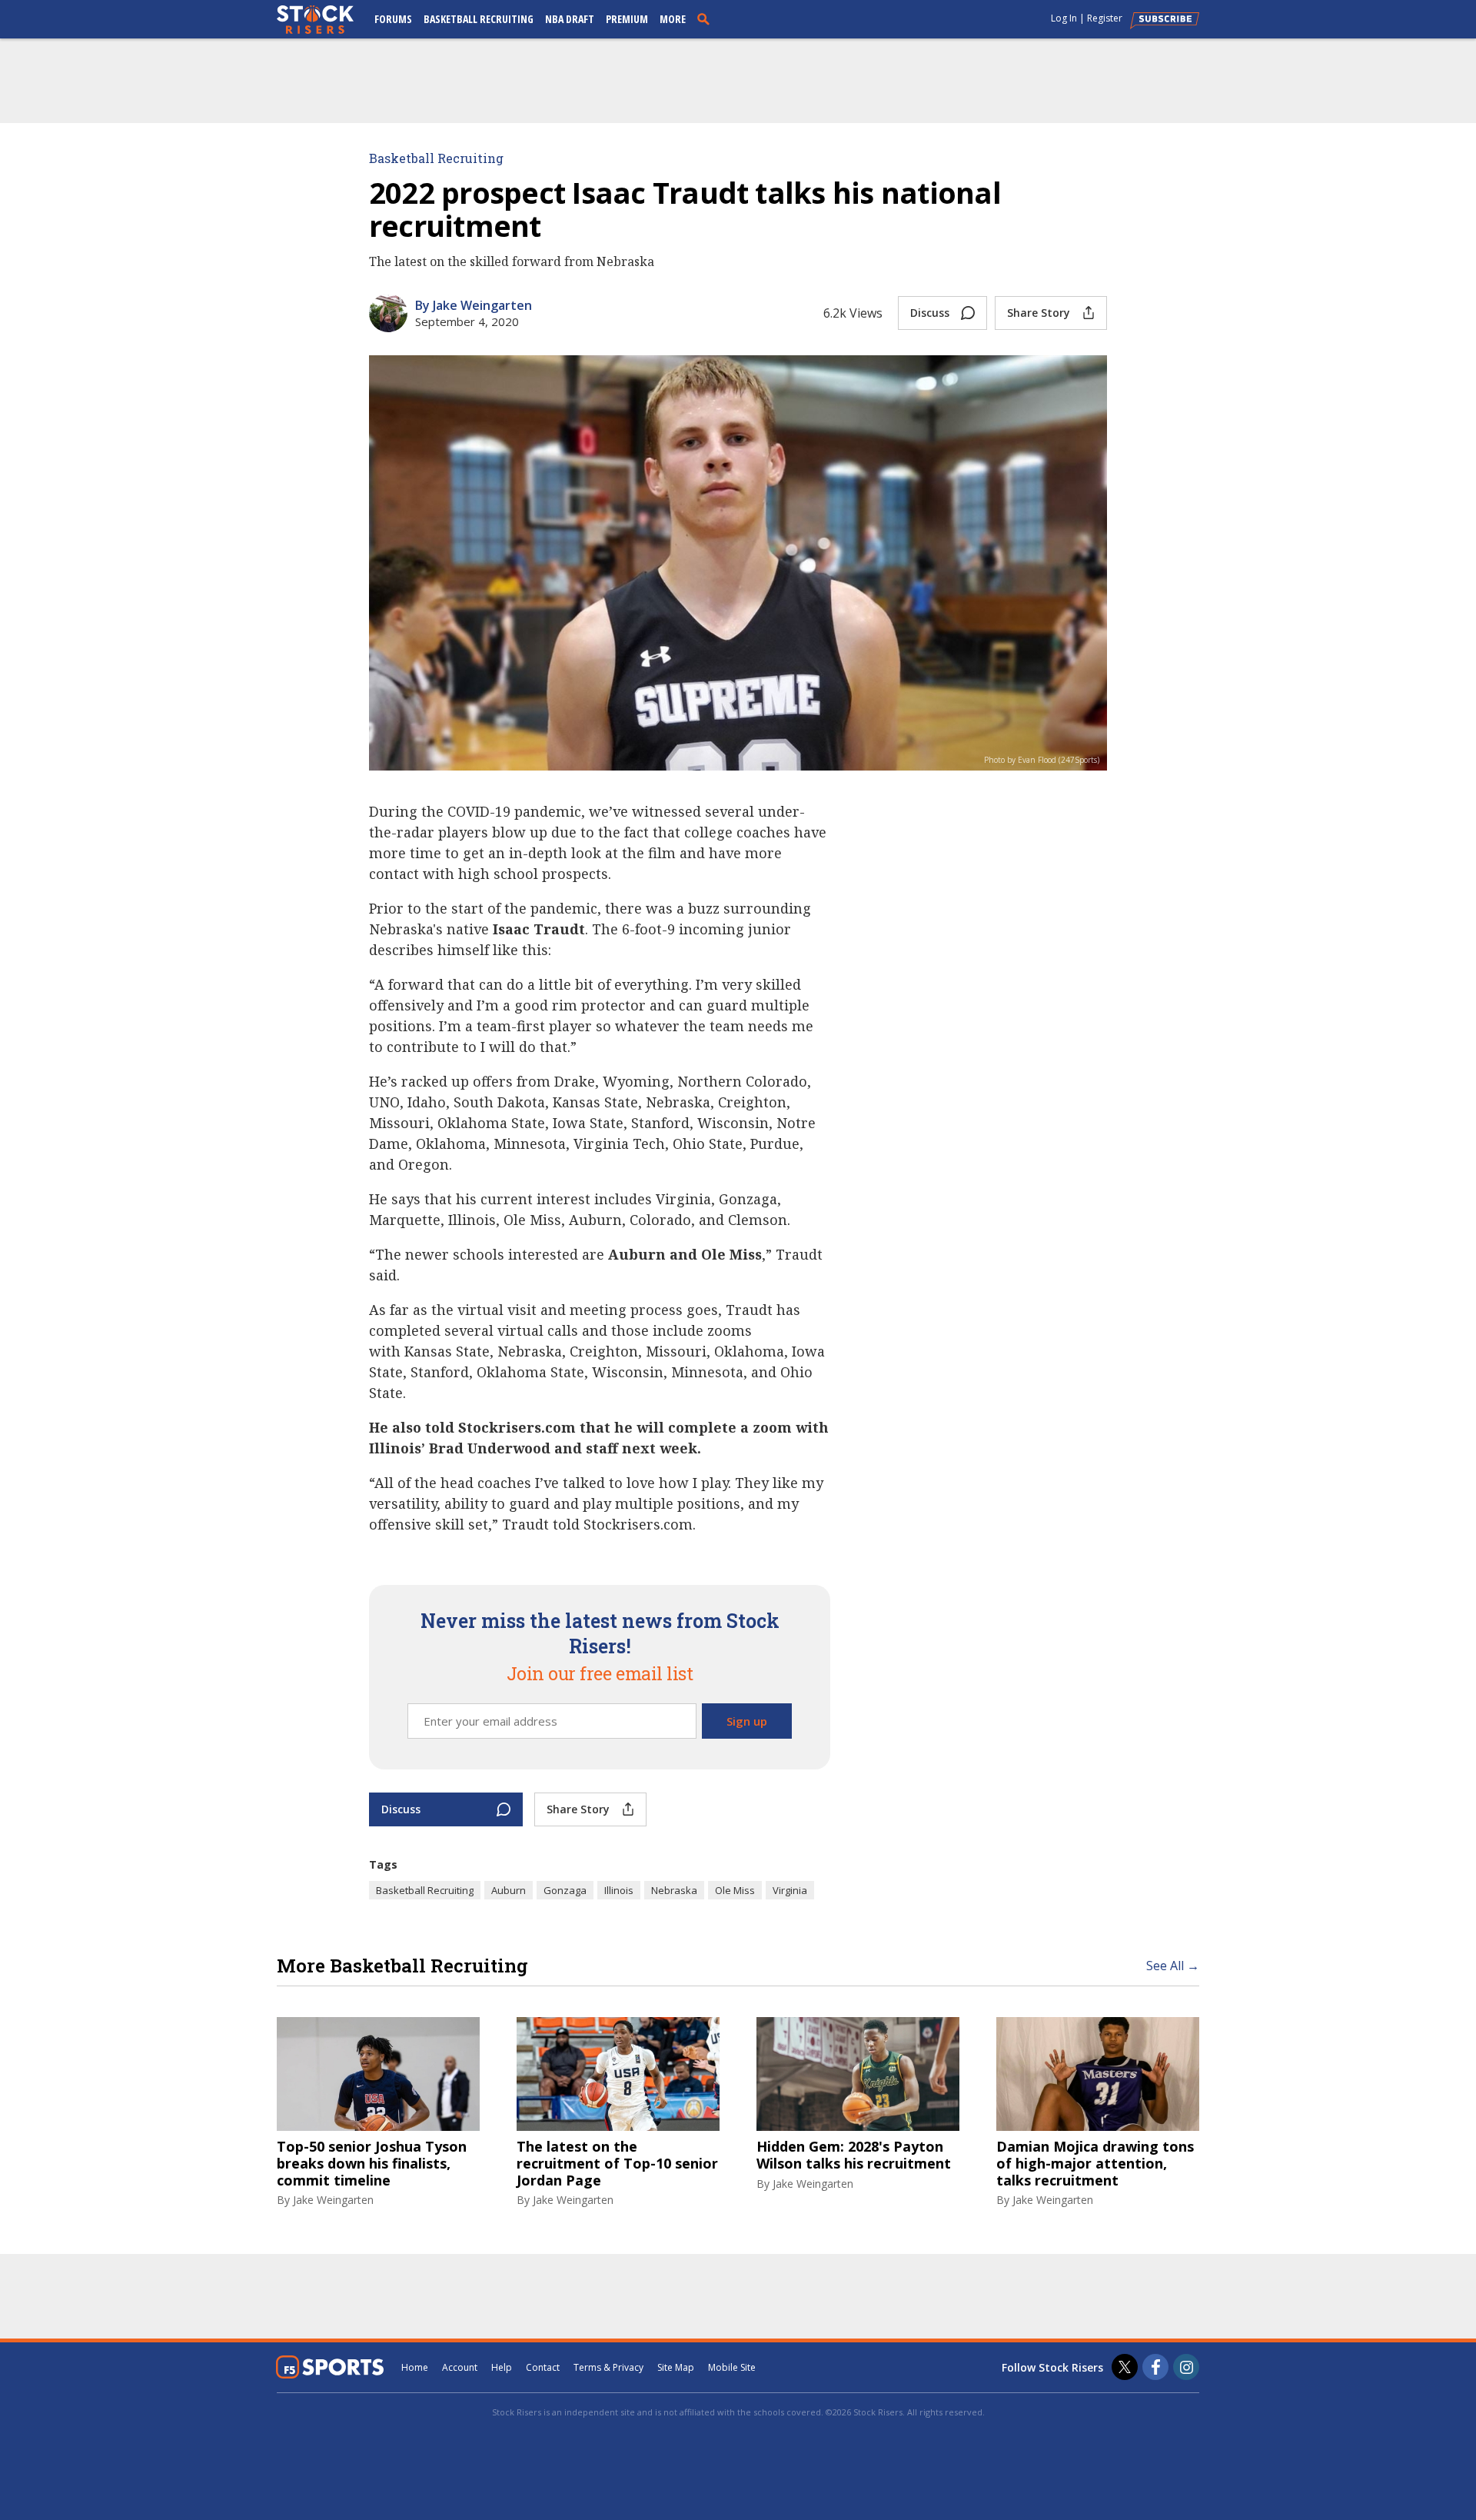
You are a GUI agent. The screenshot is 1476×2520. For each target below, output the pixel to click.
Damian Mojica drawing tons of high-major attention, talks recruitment (1095, 2164)
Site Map (676, 2367)
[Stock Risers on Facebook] (1155, 2367)
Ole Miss (735, 1890)
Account (460, 2367)
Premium (627, 19)
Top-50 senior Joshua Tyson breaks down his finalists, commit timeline (372, 2164)
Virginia (790, 1890)
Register (1105, 18)
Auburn (509, 1890)
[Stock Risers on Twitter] (1125, 2367)
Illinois (619, 1890)
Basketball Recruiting (479, 19)
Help (502, 2367)
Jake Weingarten (333, 2200)
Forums (393, 19)
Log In (1064, 18)
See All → (1173, 1966)
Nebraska (674, 1890)
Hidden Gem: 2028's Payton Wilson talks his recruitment (854, 2155)
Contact (543, 2367)
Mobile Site (732, 2367)
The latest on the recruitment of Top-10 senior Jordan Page (617, 2164)
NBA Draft (570, 19)
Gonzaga (565, 1890)
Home (415, 2367)
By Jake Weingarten (474, 305)
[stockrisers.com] (315, 21)
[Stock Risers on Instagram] (1186, 2367)
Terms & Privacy (608, 2367)
